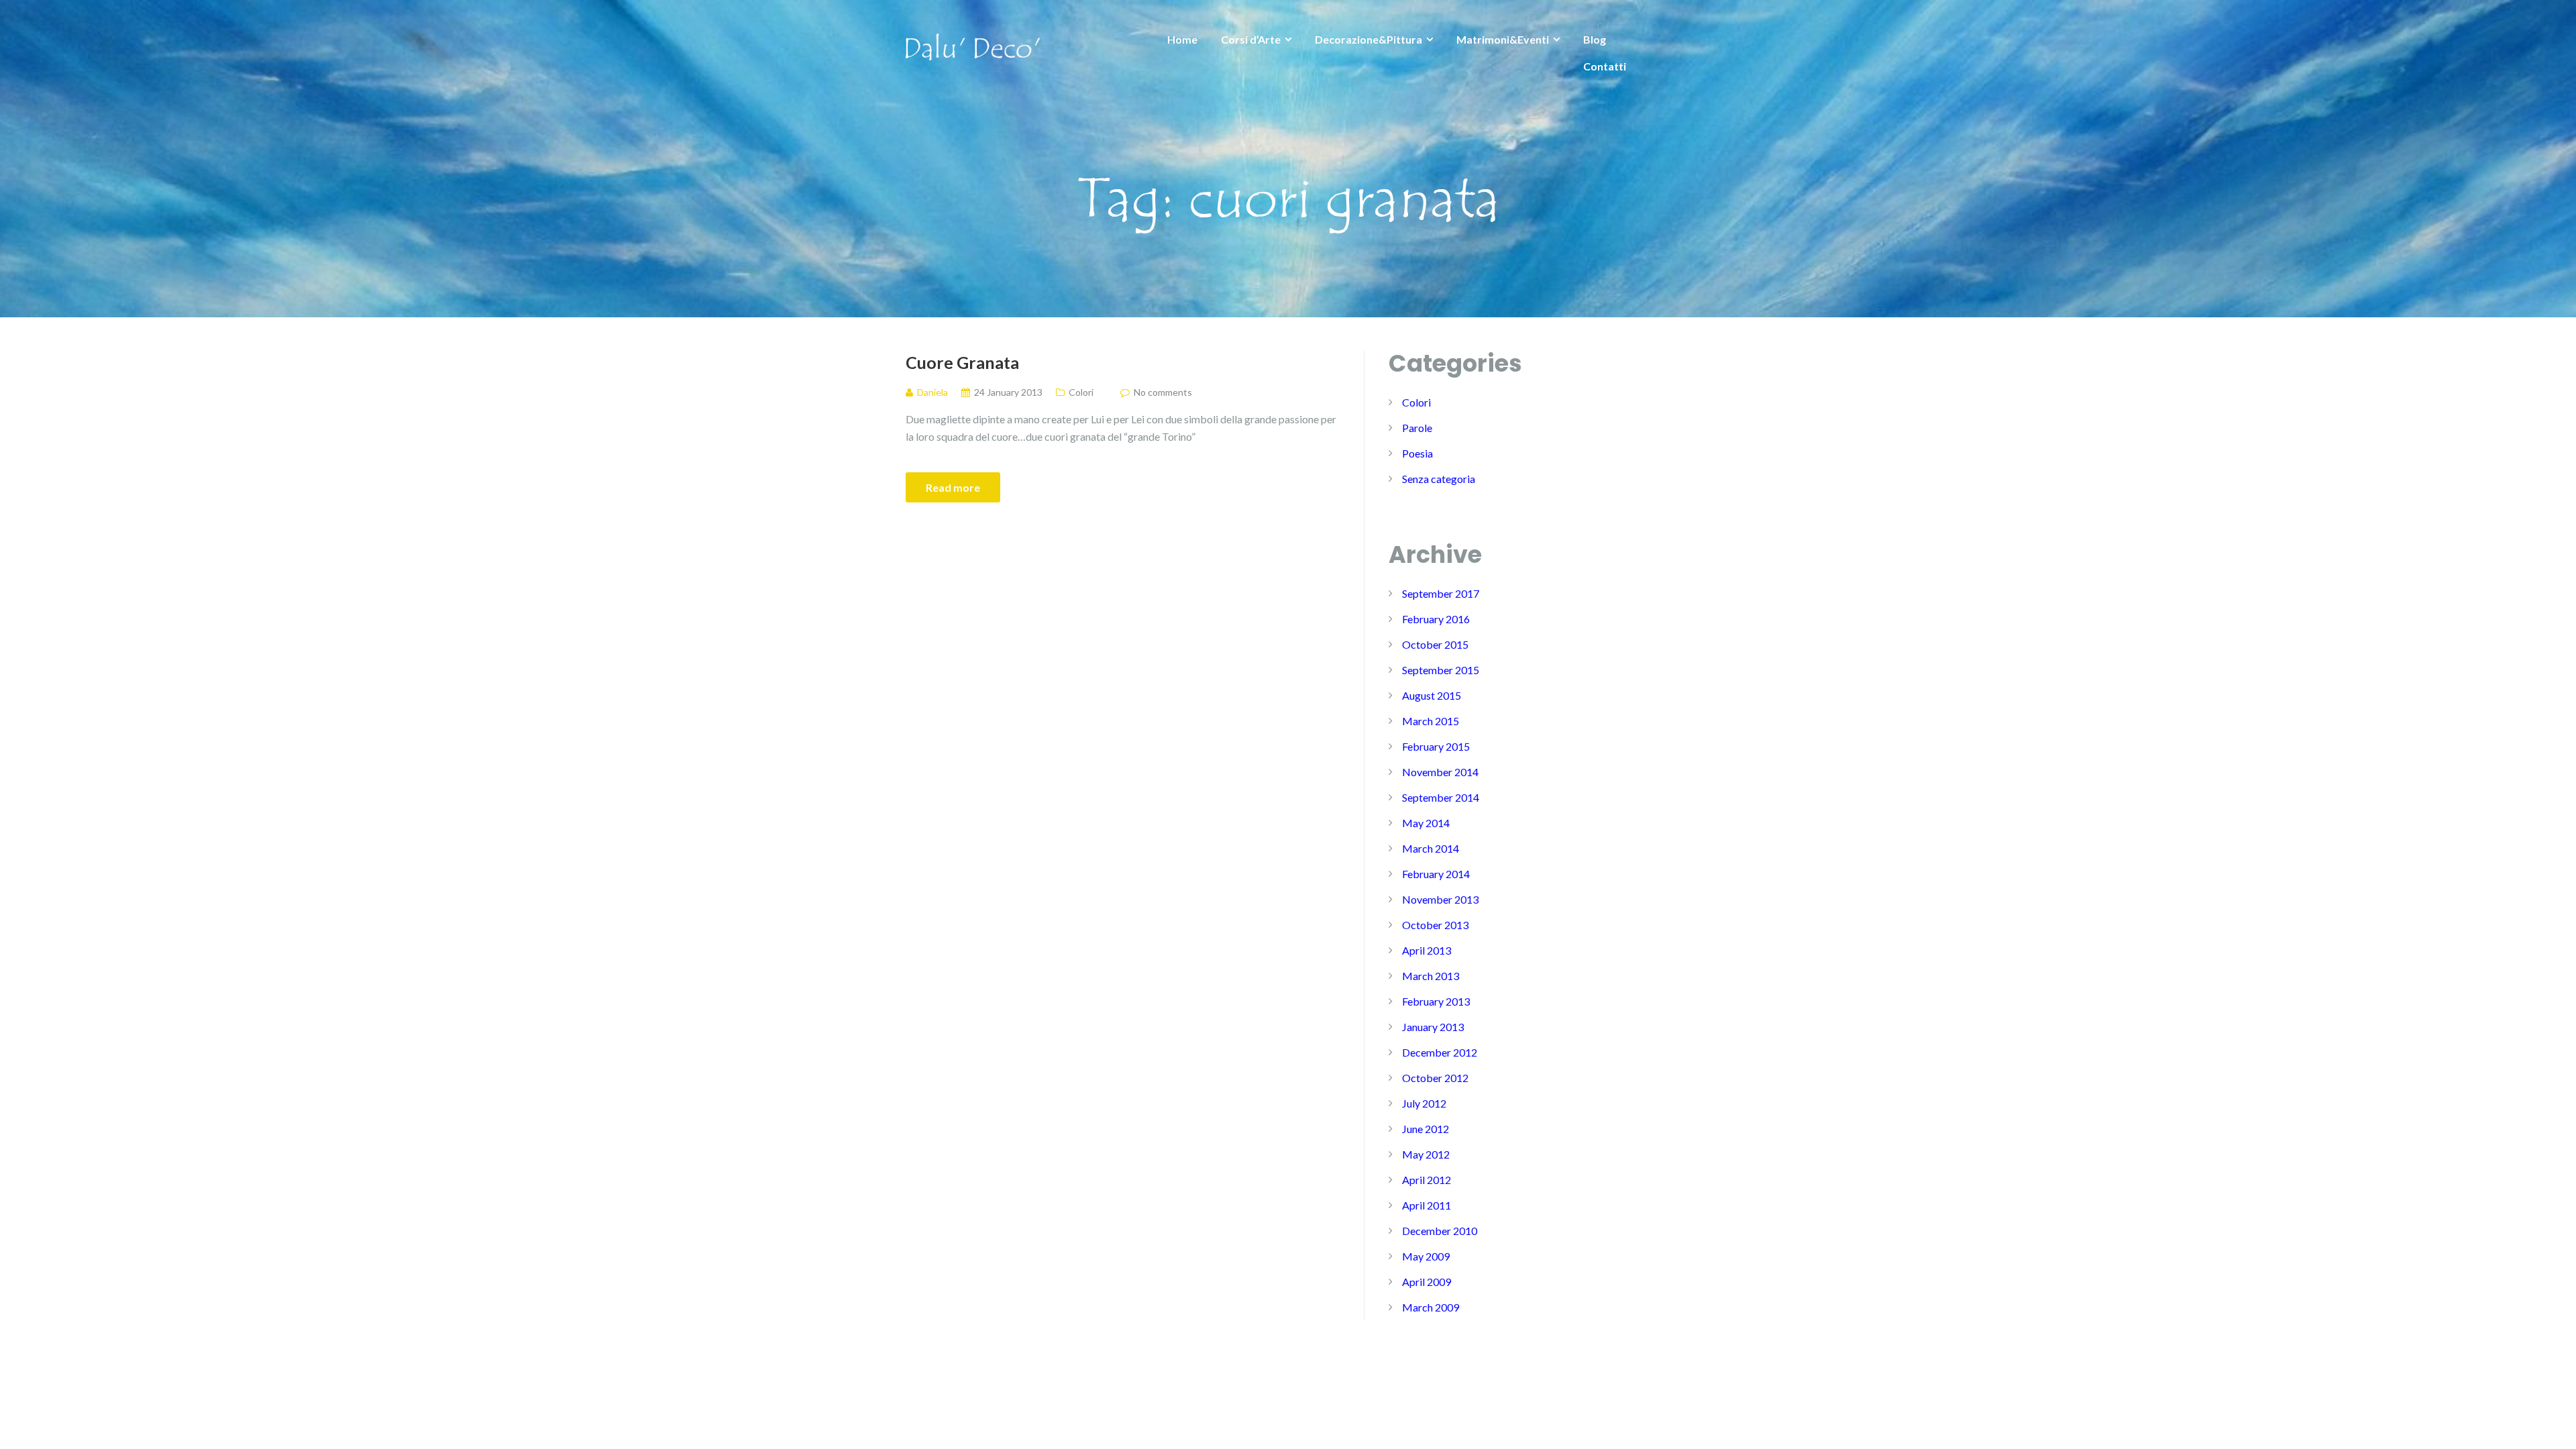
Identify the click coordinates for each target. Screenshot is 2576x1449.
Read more (953, 487)
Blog (1595, 39)
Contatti (1605, 66)
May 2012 (1426, 1154)
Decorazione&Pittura (1368, 39)
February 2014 (1436, 874)
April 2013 (1427, 950)
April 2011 (1427, 1205)
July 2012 (1424, 1103)
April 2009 (1427, 1282)
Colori (1081, 392)
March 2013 (1431, 976)
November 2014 (1440, 772)
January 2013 (1433, 1027)
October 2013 (1435, 925)
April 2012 (1427, 1180)
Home (1182, 39)
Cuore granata (962, 362)
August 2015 (1432, 695)
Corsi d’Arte (1251, 39)
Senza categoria (1439, 479)
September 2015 (1441, 670)
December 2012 (1440, 1052)
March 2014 (1431, 848)
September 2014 (1441, 797)
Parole (1417, 428)
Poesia (1417, 453)
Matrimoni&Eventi (1503, 39)
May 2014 (1426, 823)
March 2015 (1431, 721)
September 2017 (1441, 593)
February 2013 (1436, 1001)
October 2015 (1435, 644)
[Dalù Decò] (973, 45)
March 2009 (1431, 1307)
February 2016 (1436, 619)
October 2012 (1435, 1078)
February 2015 (1436, 746)
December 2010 (1440, 1231)
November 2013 (1440, 899)
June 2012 (1426, 1129)
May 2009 (1426, 1256)
